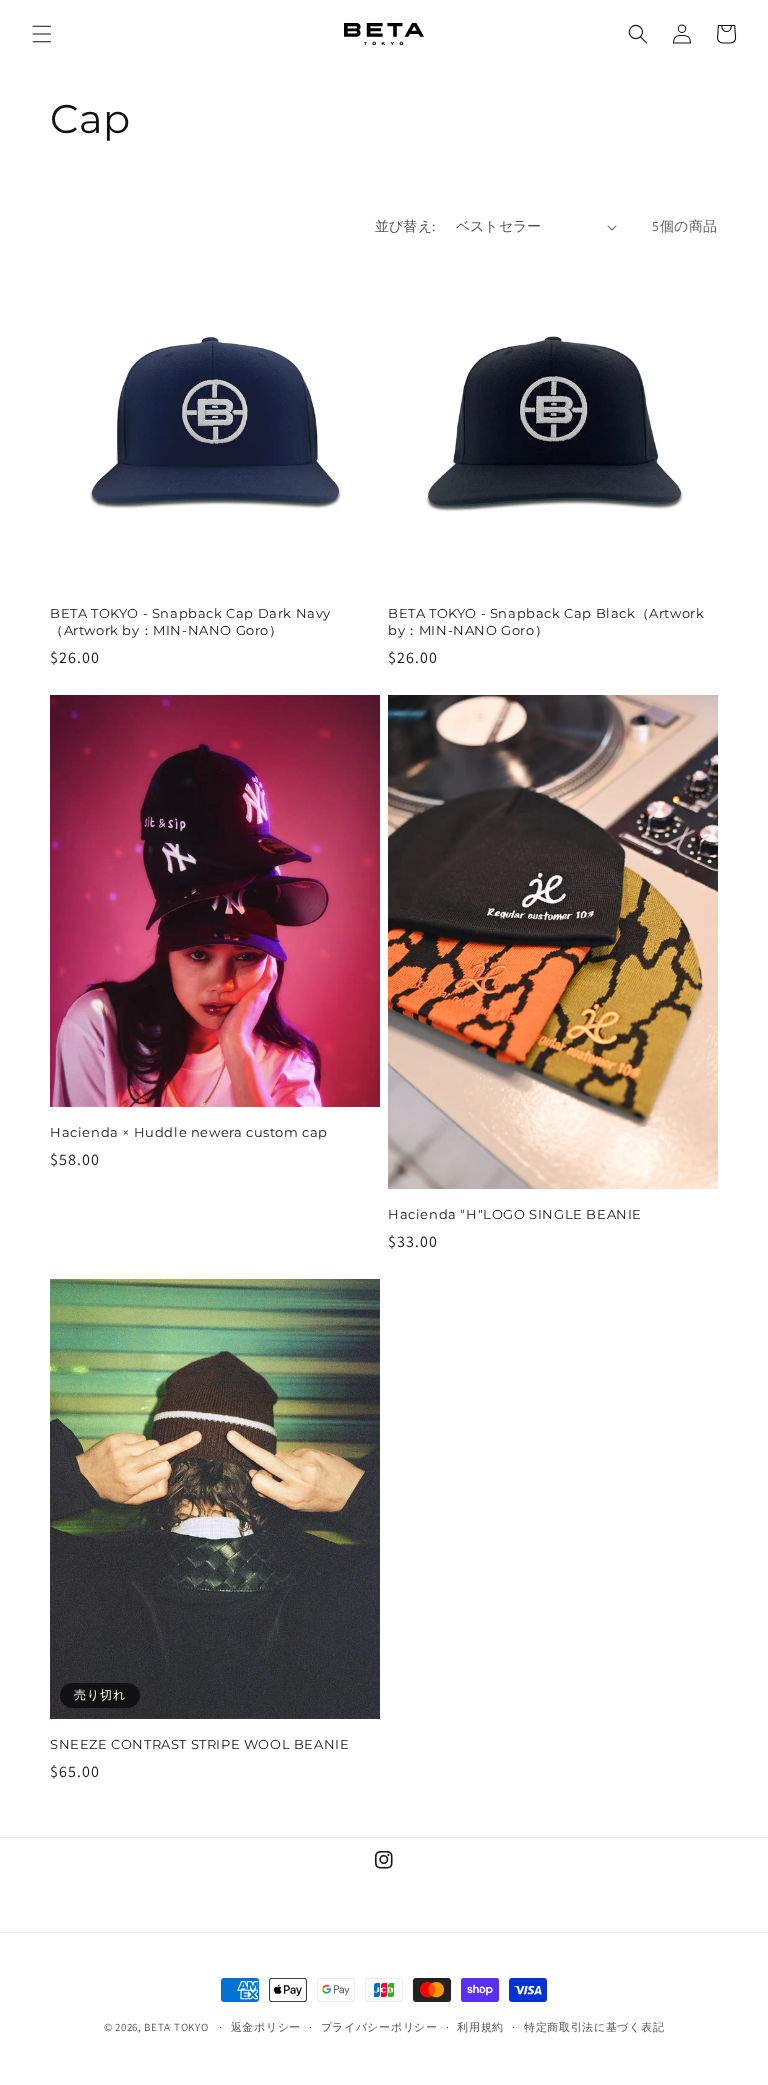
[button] (42, 34)
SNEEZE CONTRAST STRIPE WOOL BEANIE (199, 1744)
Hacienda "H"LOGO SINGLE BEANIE (515, 1214)
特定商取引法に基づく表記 (594, 2027)
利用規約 (480, 2027)
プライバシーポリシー (379, 2027)
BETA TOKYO (176, 2027)
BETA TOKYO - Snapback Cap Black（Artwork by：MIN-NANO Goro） (546, 621)
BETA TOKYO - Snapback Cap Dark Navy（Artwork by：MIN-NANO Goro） (190, 621)
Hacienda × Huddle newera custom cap (189, 1132)
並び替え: (405, 226)
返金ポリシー (266, 2027)
